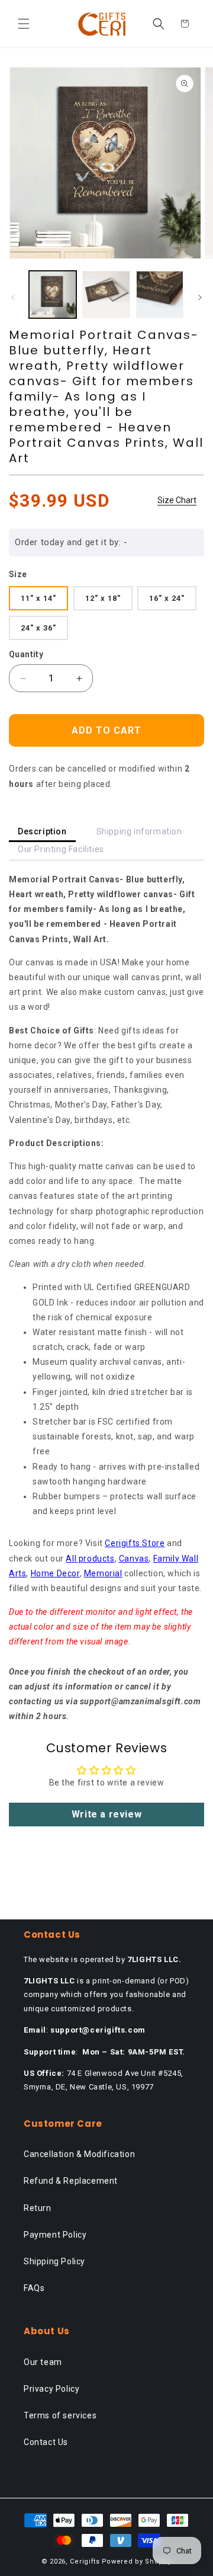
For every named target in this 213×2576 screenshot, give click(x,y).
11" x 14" (38, 598)
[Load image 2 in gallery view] (106, 295)
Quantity (26, 654)
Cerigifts (85, 2561)
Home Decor (55, 1573)
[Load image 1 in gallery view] (53, 295)
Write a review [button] (106, 1814)
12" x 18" (103, 598)
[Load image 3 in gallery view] (160, 295)
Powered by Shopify (137, 2561)
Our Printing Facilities (61, 849)
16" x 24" (167, 598)
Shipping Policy (54, 2261)
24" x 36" (38, 628)
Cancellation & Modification (79, 2154)
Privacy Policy (51, 2389)
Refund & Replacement (71, 2181)
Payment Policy (55, 2235)
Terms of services (60, 2415)
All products (90, 1559)
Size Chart (177, 500)
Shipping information (139, 831)
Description (42, 831)
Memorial (103, 1573)
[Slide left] (13, 297)
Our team (43, 2362)
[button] (24, 24)
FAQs (34, 2288)
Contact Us (46, 2442)
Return (38, 2208)
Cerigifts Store (135, 1543)
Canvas (134, 1559)
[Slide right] (200, 297)
